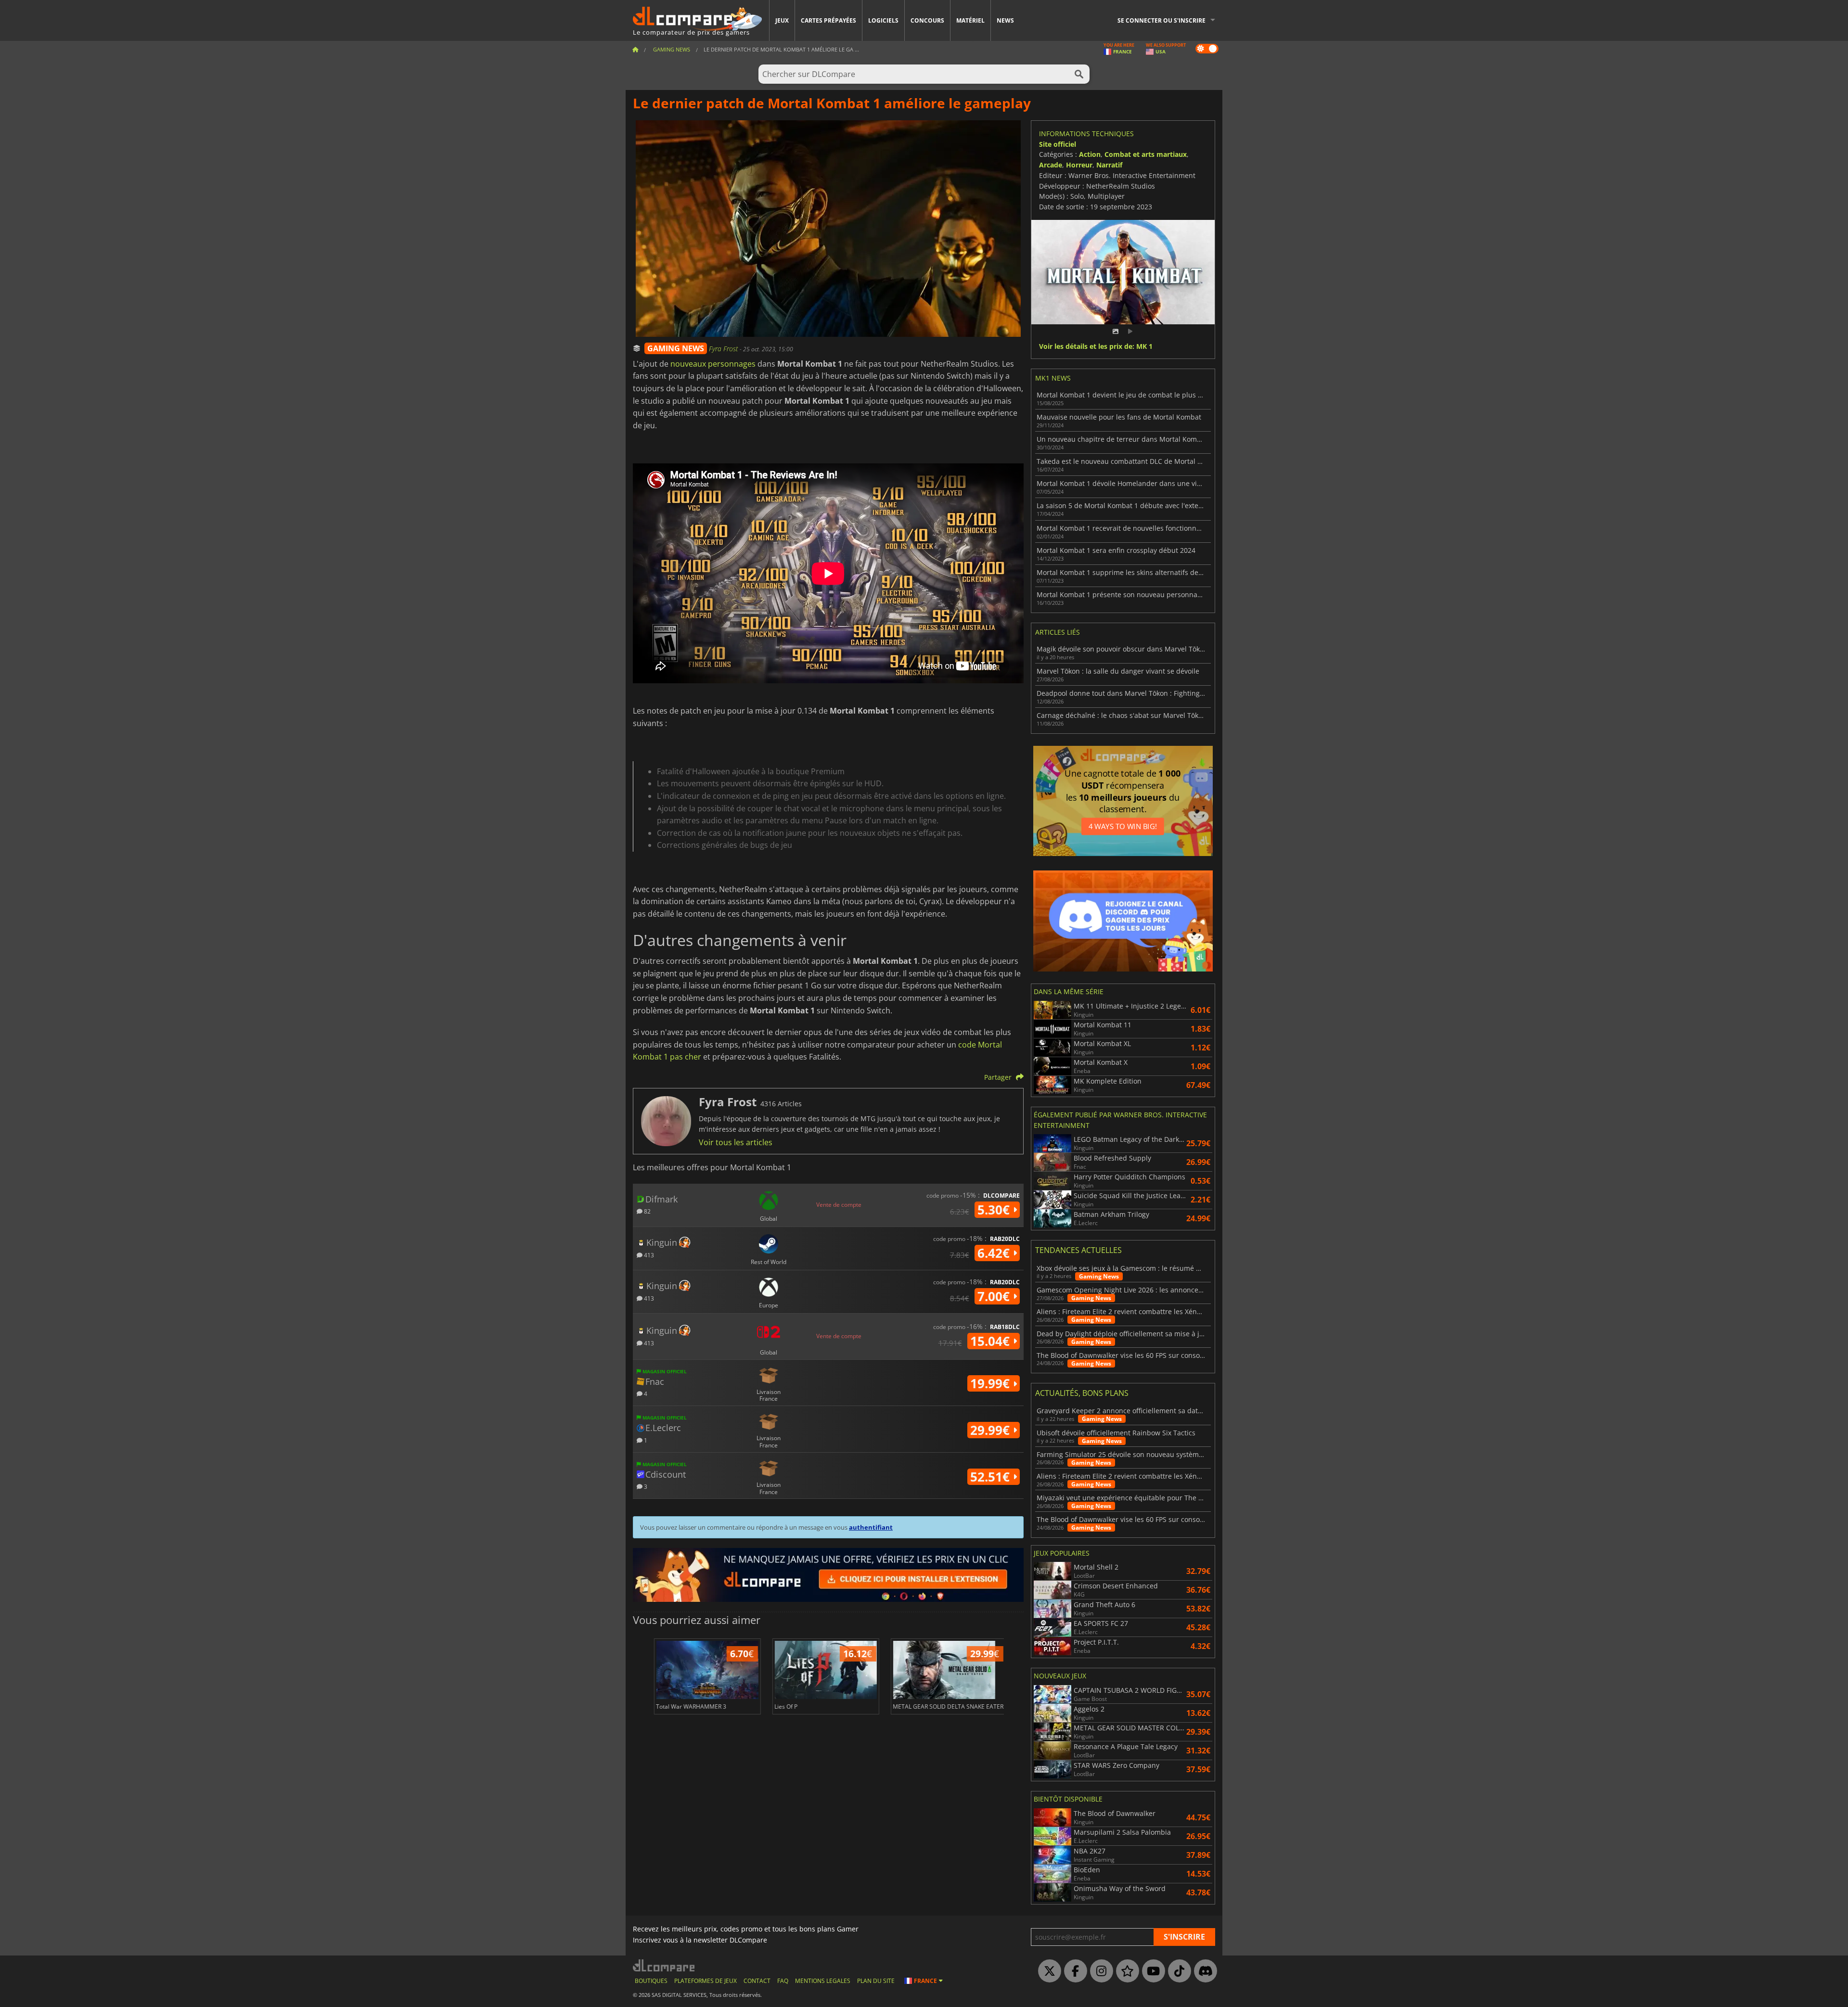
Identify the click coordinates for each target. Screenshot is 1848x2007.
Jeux (782, 20)
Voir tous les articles (736, 1142)
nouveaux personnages (713, 364)
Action (1090, 154)
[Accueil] (635, 49)
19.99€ (992, 1383)
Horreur (1079, 165)
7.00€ (995, 1296)
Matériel (970, 20)
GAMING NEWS (676, 348)
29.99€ (992, 1430)
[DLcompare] (664, 1965)
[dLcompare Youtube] (1151, 1971)
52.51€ (992, 1477)
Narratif (1109, 165)
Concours (927, 20)
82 (647, 1211)
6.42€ (995, 1253)
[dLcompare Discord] (1203, 1971)
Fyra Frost (724, 349)
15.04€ (992, 1341)
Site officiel (1058, 144)
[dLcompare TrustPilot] (1125, 1971)
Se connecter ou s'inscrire (1161, 20)
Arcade (1051, 165)
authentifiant (871, 1527)
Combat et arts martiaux (1146, 154)
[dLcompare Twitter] (1047, 1971)
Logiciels (883, 20)
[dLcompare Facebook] (1073, 1971)
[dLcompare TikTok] (1177, 1971)
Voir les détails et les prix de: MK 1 (1096, 347)
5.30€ (995, 1210)
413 (648, 1255)
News (1005, 20)
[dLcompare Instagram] (1099, 1971)
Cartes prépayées (828, 20)
